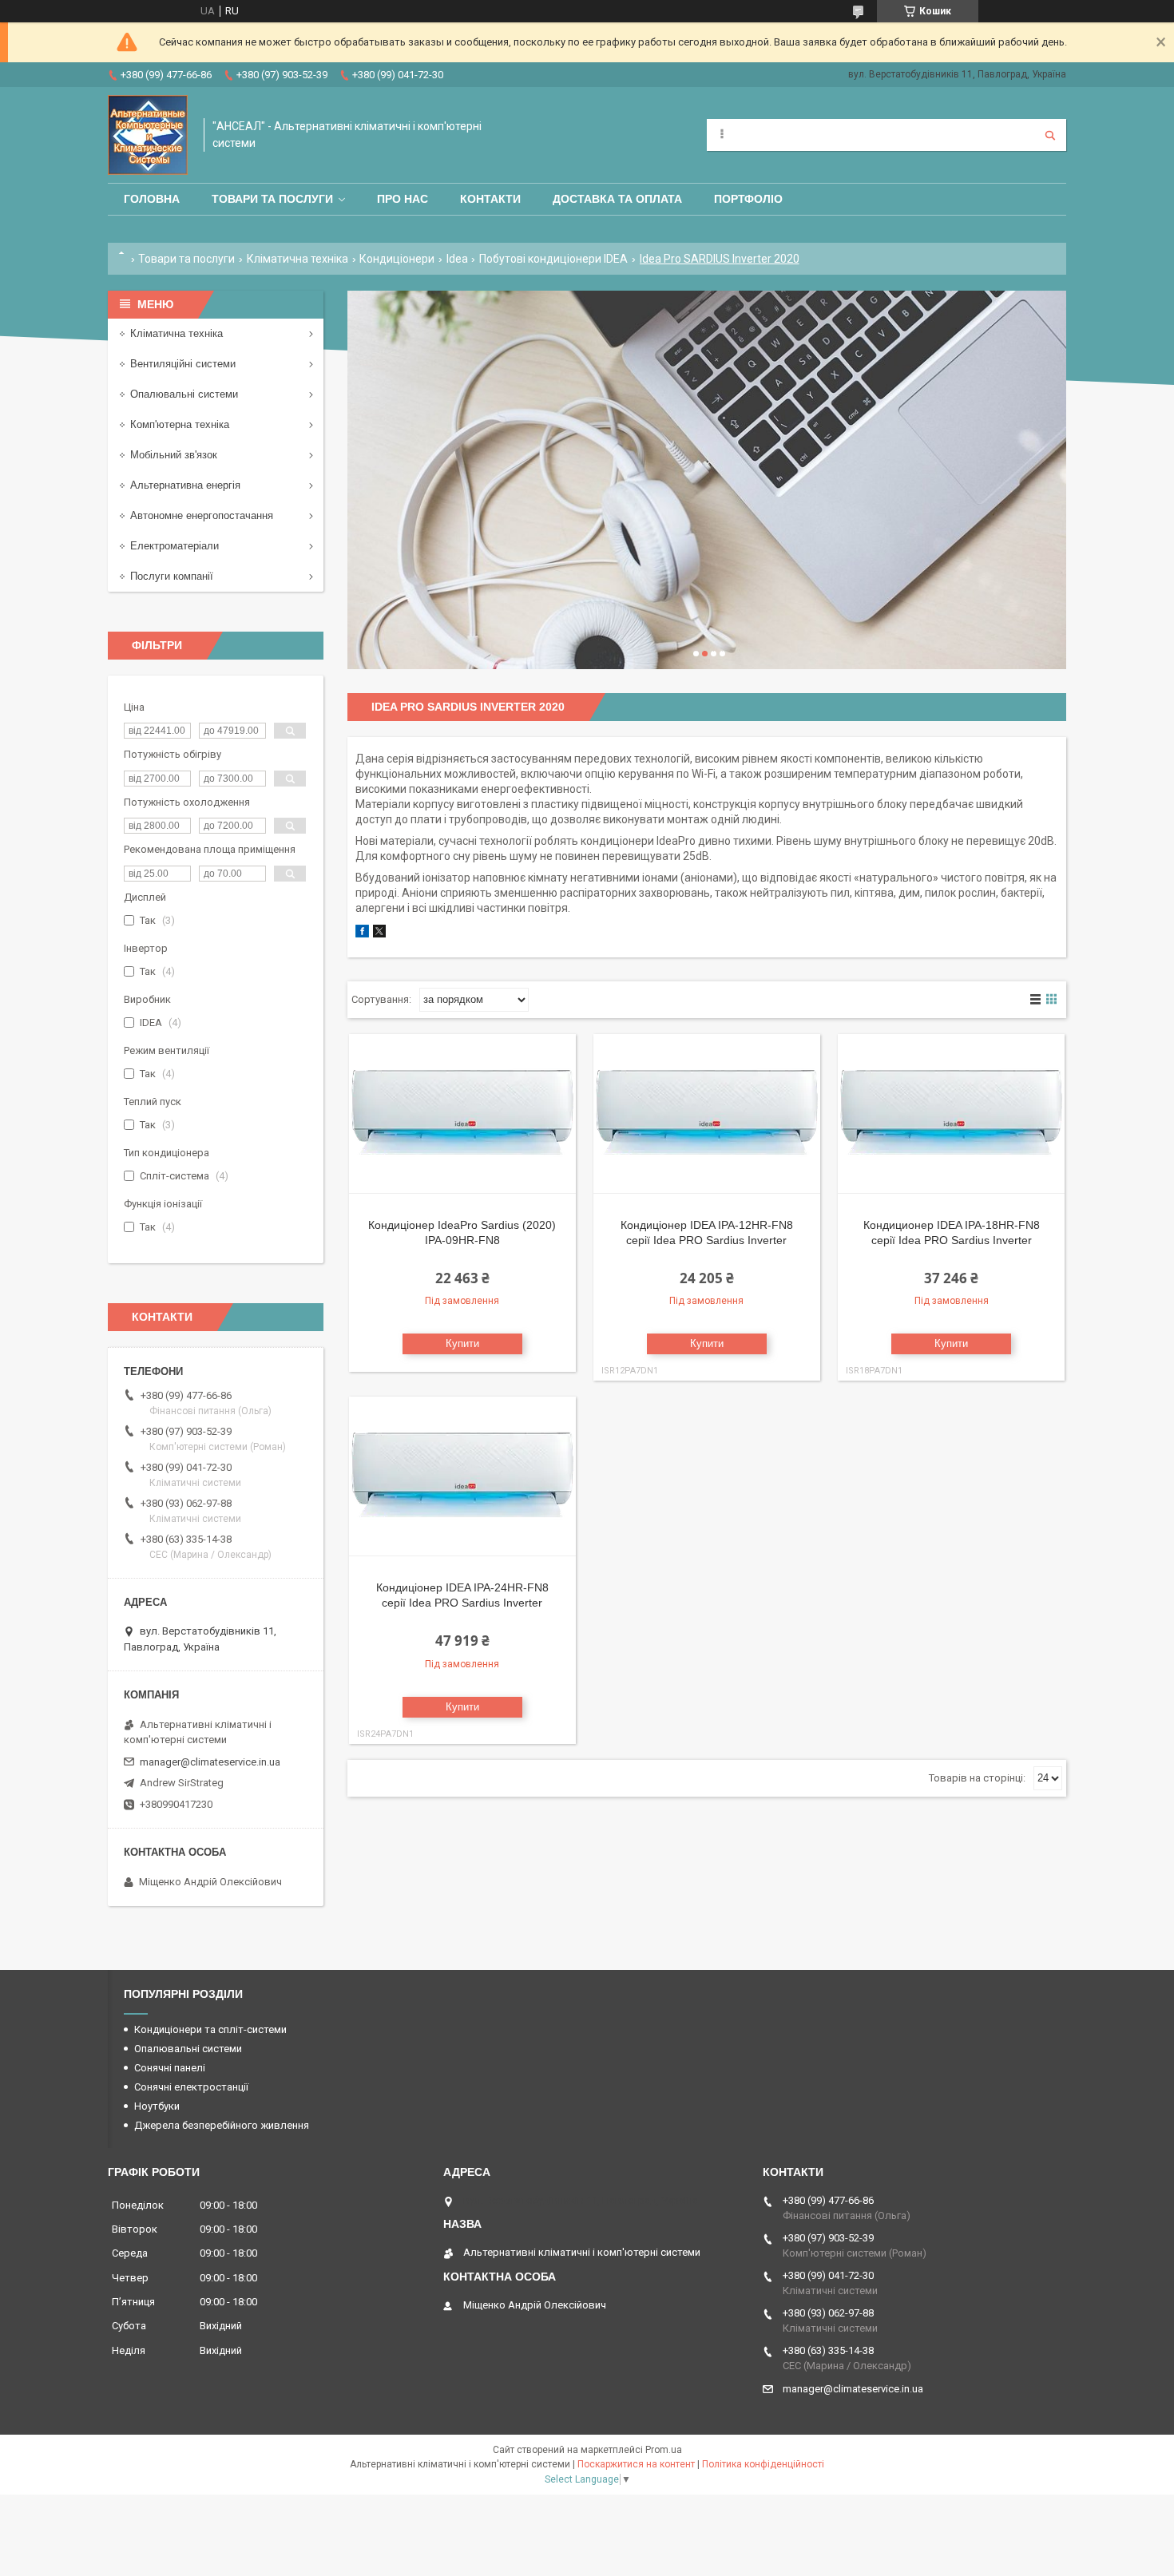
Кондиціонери (397, 259)
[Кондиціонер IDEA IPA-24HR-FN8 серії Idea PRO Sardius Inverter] (462, 1476)
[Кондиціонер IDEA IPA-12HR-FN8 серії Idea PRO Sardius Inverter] (707, 1114)
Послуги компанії (172, 576)
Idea (457, 259)
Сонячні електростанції (191, 2087)
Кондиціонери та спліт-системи (210, 2029)
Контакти (490, 199)
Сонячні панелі (170, 2068)
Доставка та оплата (617, 199)
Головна (152, 199)
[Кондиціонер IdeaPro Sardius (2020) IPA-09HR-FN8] (462, 1114)
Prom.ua (664, 2450)
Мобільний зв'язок (174, 455)
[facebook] (362, 934)
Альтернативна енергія (185, 485)
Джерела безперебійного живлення (222, 2125)
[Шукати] (1050, 135)
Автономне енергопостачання (202, 515)
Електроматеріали (175, 546)
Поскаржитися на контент (636, 2464)
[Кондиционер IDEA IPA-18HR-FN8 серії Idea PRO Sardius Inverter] (951, 1114)
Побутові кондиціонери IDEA (553, 259)
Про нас (403, 199)
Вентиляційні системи (183, 364)
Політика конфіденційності (763, 2464)
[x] (379, 934)
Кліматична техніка (297, 259)
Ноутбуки (157, 2106)
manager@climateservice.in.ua (210, 1762)
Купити (462, 1343)
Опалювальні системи (184, 394)
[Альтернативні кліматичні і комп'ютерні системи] (148, 135)
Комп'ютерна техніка (180, 424)
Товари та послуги (272, 199)
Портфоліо (748, 199)
